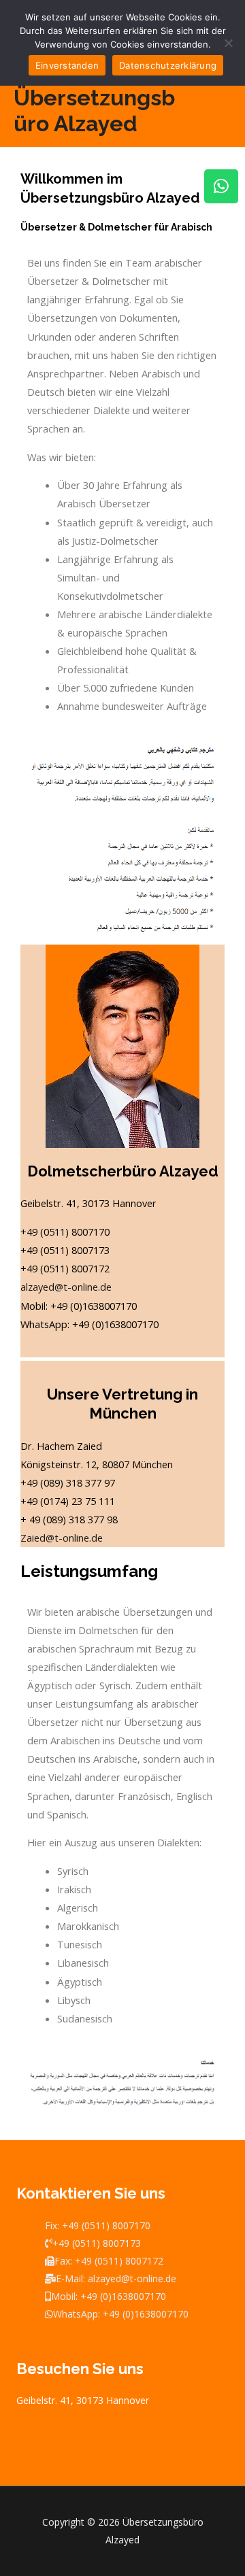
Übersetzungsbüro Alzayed (94, 111)
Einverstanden (67, 65)
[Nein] (228, 43)
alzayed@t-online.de (66, 1287)
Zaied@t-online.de (62, 1538)
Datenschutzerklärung (168, 65)
